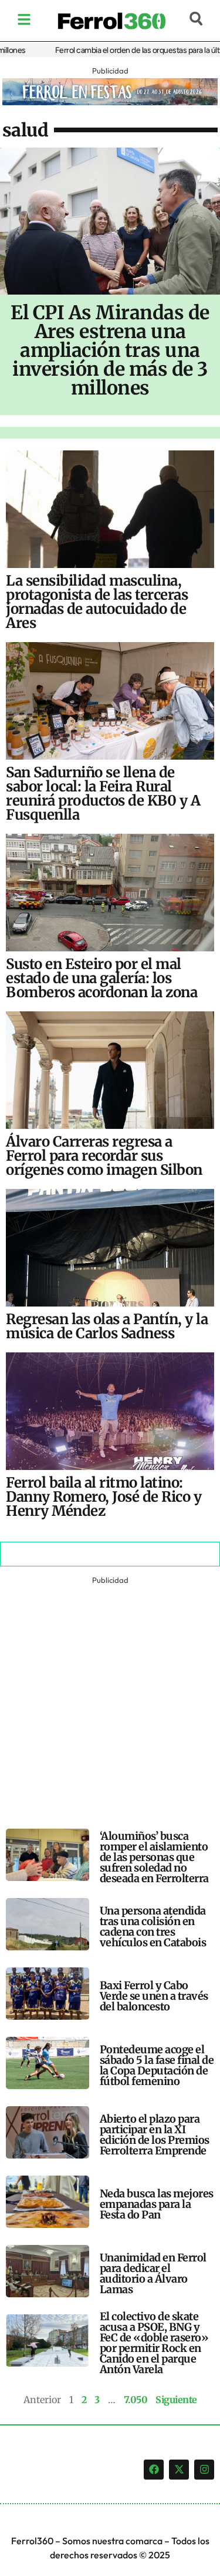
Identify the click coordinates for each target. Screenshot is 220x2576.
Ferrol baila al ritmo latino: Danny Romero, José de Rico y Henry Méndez (104, 1497)
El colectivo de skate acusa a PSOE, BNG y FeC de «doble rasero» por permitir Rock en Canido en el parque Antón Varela (154, 2343)
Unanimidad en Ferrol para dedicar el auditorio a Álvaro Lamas (153, 2273)
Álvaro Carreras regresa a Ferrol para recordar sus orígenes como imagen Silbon (104, 1156)
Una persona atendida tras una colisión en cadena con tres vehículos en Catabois (153, 1927)
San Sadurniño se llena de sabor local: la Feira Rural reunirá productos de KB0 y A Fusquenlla (103, 793)
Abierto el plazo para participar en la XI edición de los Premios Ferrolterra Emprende (155, 2135)
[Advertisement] (110, 1698)
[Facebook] (154, 2470)
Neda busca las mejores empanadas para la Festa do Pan (157, 2204)
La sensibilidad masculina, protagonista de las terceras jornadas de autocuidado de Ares (97, 602)
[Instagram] (204, 2470)
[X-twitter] (179, 2470)
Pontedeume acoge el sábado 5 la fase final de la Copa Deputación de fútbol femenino (157, 2065)
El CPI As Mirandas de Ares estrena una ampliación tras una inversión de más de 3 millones (110, 350)
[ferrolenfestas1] (110, 102)
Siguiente (176, 2400)
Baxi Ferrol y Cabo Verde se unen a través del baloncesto (154, 1996)
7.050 (136, 2400)
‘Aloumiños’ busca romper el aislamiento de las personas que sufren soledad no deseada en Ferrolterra (154, 1857)
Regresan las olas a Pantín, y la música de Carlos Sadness (107, 1326)
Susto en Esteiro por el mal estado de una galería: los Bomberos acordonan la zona (101, 978)
